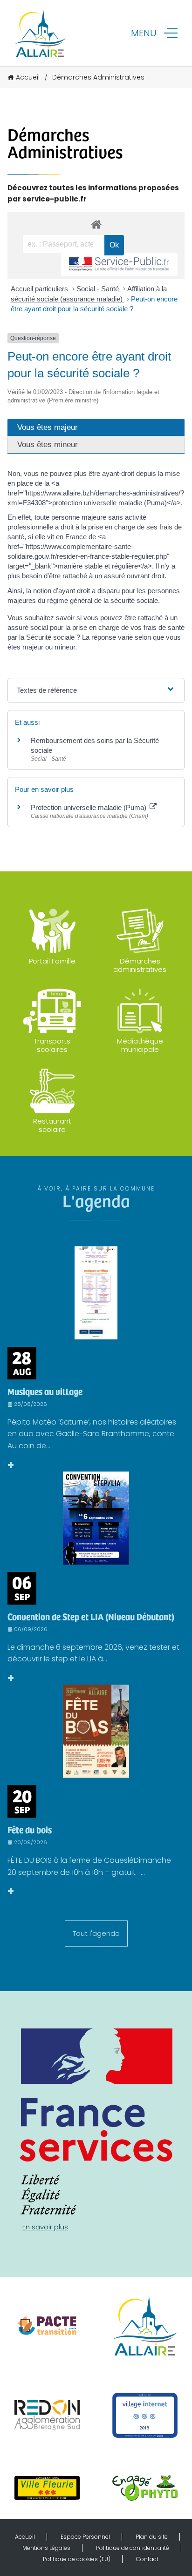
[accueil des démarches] (96, 224)
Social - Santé (99, 289)
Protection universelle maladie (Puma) (89, 807)
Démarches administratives (140, 965)
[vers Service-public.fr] (119, 264)
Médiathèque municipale (140, 1045)
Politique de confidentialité (133, 2548)
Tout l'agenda (96, 1933)
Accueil (28, 77)
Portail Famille (52, 961)
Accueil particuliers (40, 289)
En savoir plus (45, 2227)
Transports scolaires (52, 1045)
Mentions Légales (46, 2548)
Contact (147, 2559)
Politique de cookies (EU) (77, 2559)
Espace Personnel (85, 2537)
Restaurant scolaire (52, 1125)
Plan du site (152, 2537)
